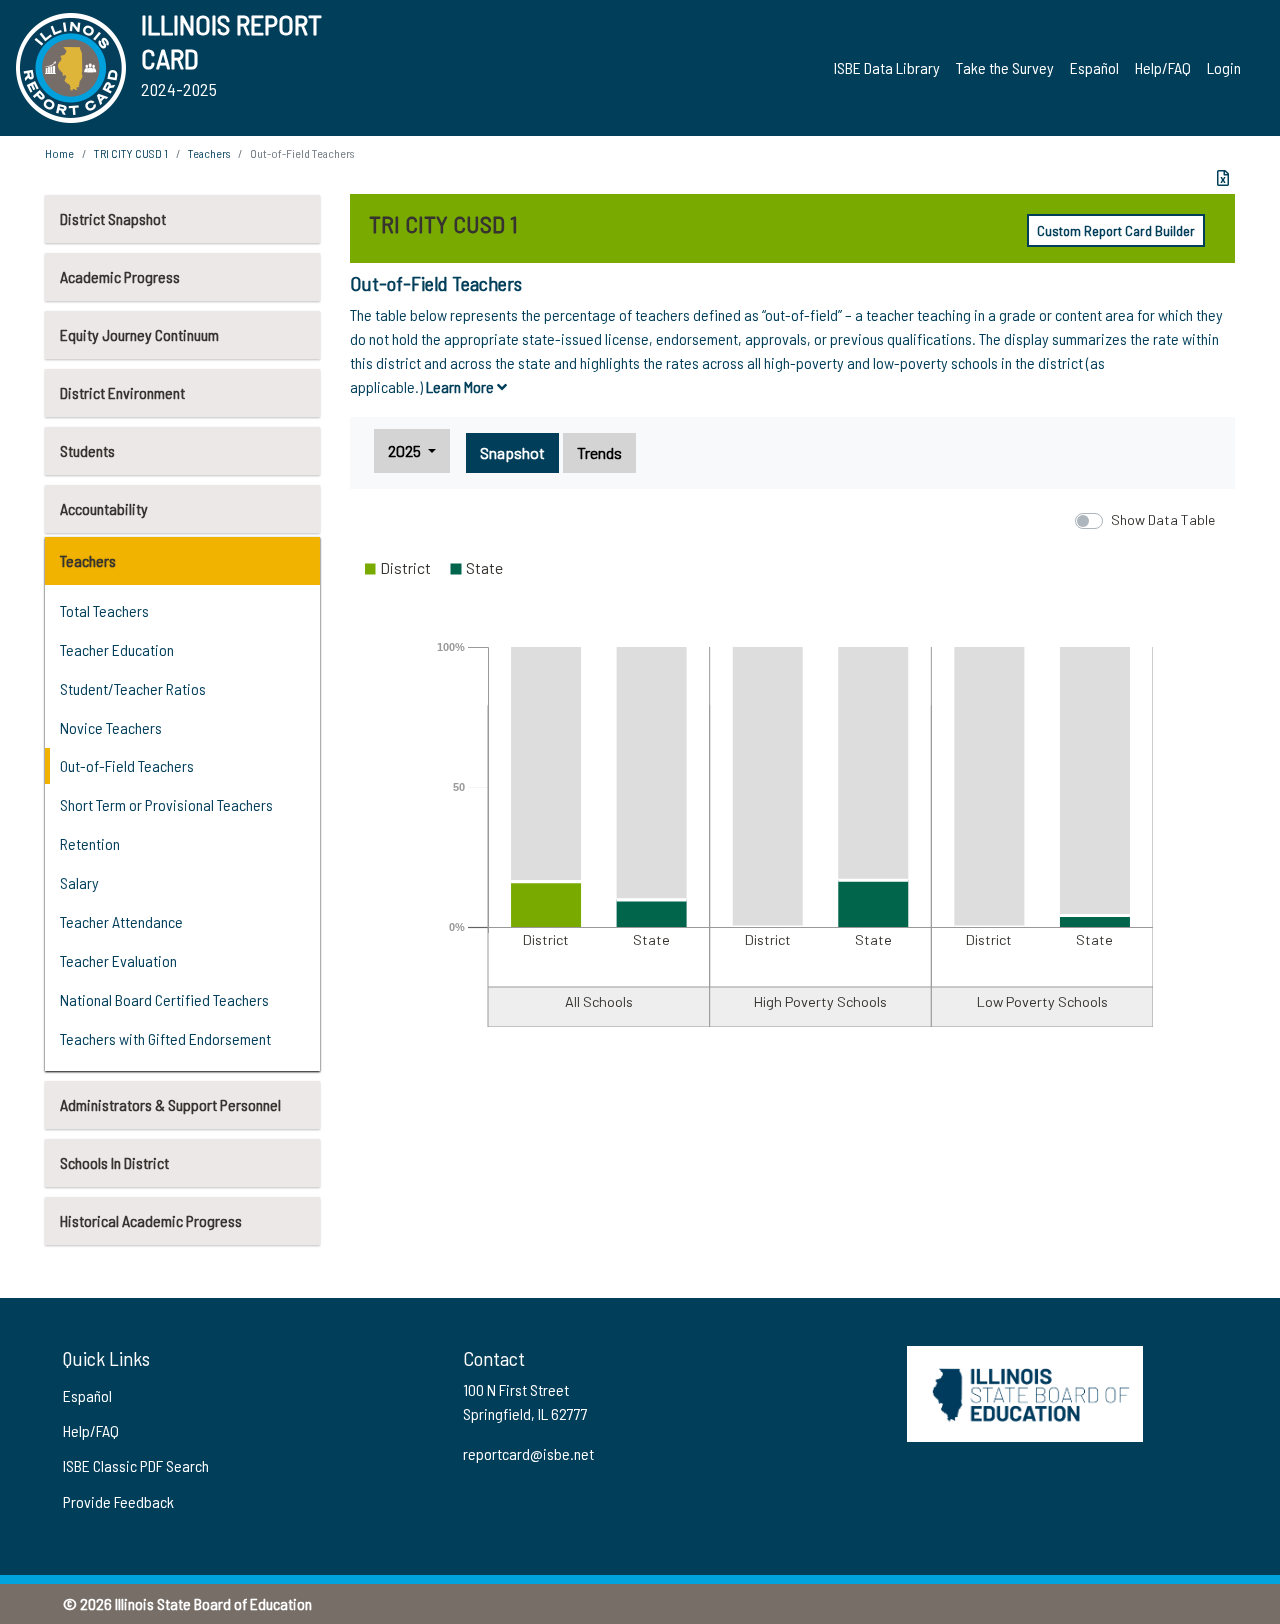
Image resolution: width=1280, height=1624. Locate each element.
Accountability (104, 508)
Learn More (461, 386)
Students (87, 450)
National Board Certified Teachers (164, 999)
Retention (90, 843)
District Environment (122, 392)
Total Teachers (104, 610)
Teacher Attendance (121, 921)
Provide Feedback (118, 1501)
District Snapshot (113, 218)
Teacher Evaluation (118, 960)
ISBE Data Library (887, 67)
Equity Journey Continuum (139, 334)
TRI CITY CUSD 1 (131, 153)
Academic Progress (120, 276)
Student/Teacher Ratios (133, 688)
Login (1224, 67)
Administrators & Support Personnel (170, 1104)
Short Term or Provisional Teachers (166, 804)
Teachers (88, 560)
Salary (79, 882)
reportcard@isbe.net (528, 1453)
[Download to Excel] (1223, 178)
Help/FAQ (1163, 67)
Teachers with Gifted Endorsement (165, 1038)
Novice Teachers (111, 727)
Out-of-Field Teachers (127, 765)
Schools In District (114, 1162)
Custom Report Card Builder (1116, 230)
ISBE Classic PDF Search (136, 1465)
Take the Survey (1005, 67)
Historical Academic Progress (151, 1220)
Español (1094, 67)
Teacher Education (117, 649)
